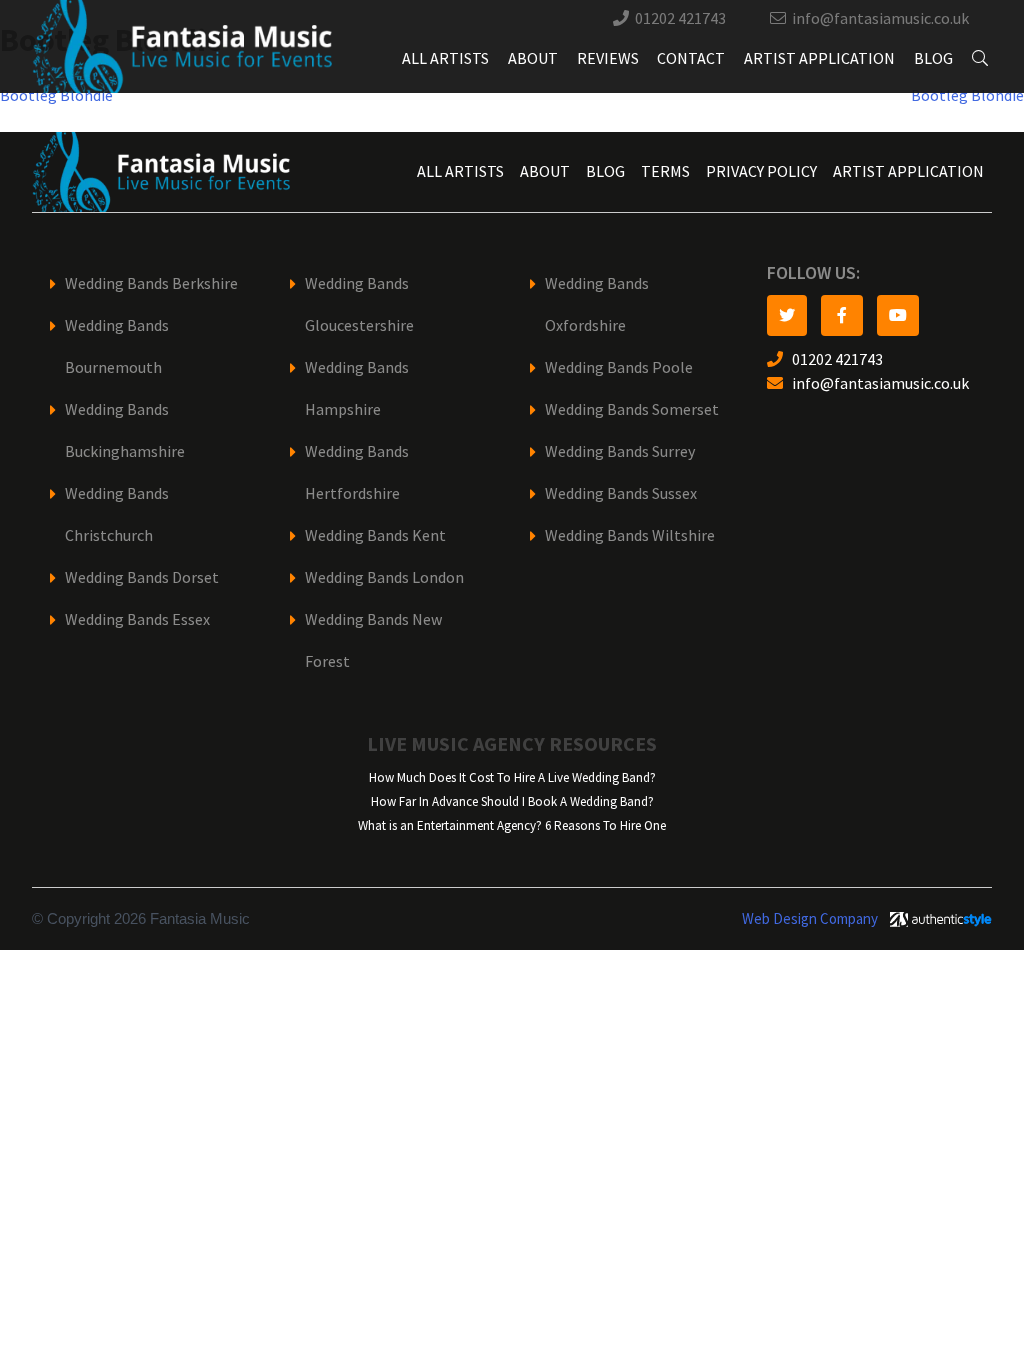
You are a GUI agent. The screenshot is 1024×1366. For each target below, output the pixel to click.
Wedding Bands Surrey (620, 451)
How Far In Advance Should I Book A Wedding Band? (512, 801)
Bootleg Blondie (56, 95)
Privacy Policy (761, 171)
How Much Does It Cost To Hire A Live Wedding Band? (512, 777)
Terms (665, 171)
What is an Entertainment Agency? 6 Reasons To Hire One (512, 825)
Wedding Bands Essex (137, 619)
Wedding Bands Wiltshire (630, 535)
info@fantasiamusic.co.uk (880, 18)
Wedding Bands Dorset (142, 577)
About (533, 58)
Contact (691, 58)
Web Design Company (810, 919)
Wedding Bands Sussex (621, 493)
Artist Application (819, 58)
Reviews (608, 58)
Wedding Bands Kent (375, 535)
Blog (933, 58)
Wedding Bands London (384, 577)
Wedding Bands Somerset (632, 409)
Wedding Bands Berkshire (151, 283)
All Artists (445, 58)
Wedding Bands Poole (619, 367)
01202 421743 (680, 18)
